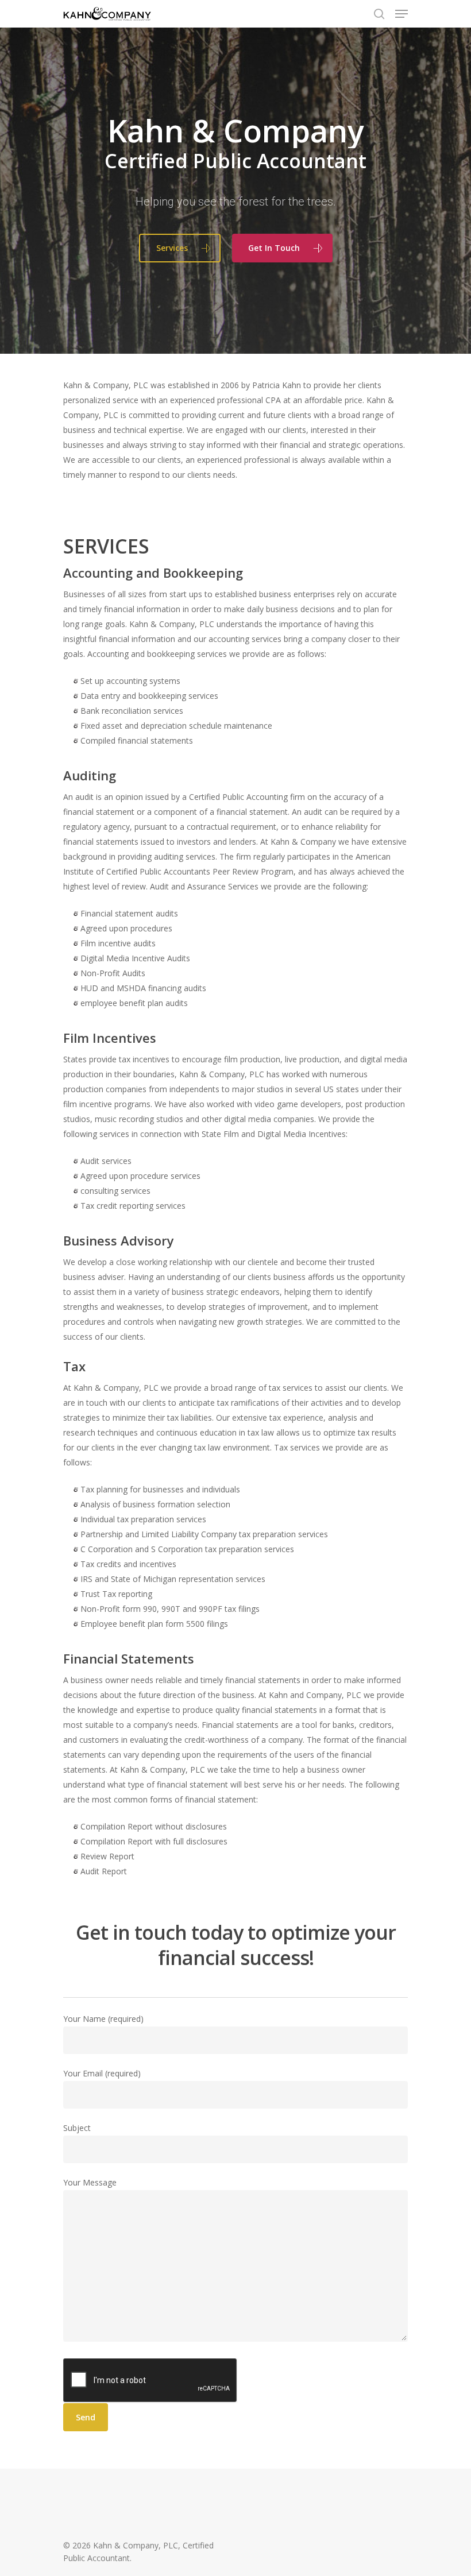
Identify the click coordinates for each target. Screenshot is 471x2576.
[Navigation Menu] (401, 14)
